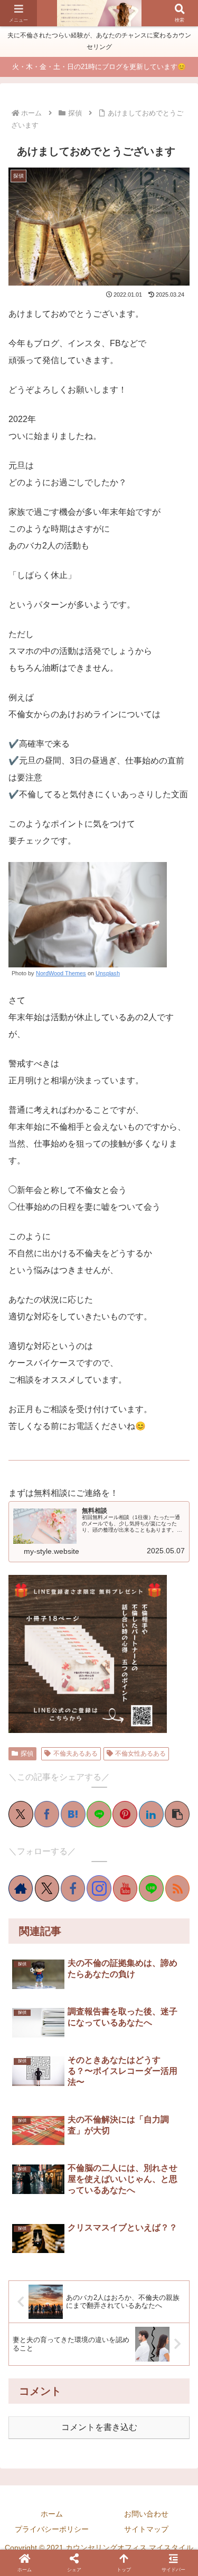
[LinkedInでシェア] (151, 1814)
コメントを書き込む (99, 2427)
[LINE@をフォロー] (151, 1888)
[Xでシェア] (21, 1814)
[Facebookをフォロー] (73, 1888)
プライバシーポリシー (52, 2529)
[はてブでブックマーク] (73, 1814)
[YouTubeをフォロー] (125, 1888)
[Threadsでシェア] (91, 1732)
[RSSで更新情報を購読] (177, 1888)
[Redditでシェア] (107, 1732)
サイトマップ (146, 2529)
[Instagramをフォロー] (99, 1888)
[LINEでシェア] (99, 1814)
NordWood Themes (61, 973)
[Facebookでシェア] (47, 1814)
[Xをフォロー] (47, 1888)
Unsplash (108, 973)
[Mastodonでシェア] (32, 1732)
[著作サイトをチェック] (21, 1888)
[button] (177, 1814)
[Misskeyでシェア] (62, 1732)
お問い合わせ (146, 2514)
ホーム (52, 2514)
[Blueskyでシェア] (46, 1732)
